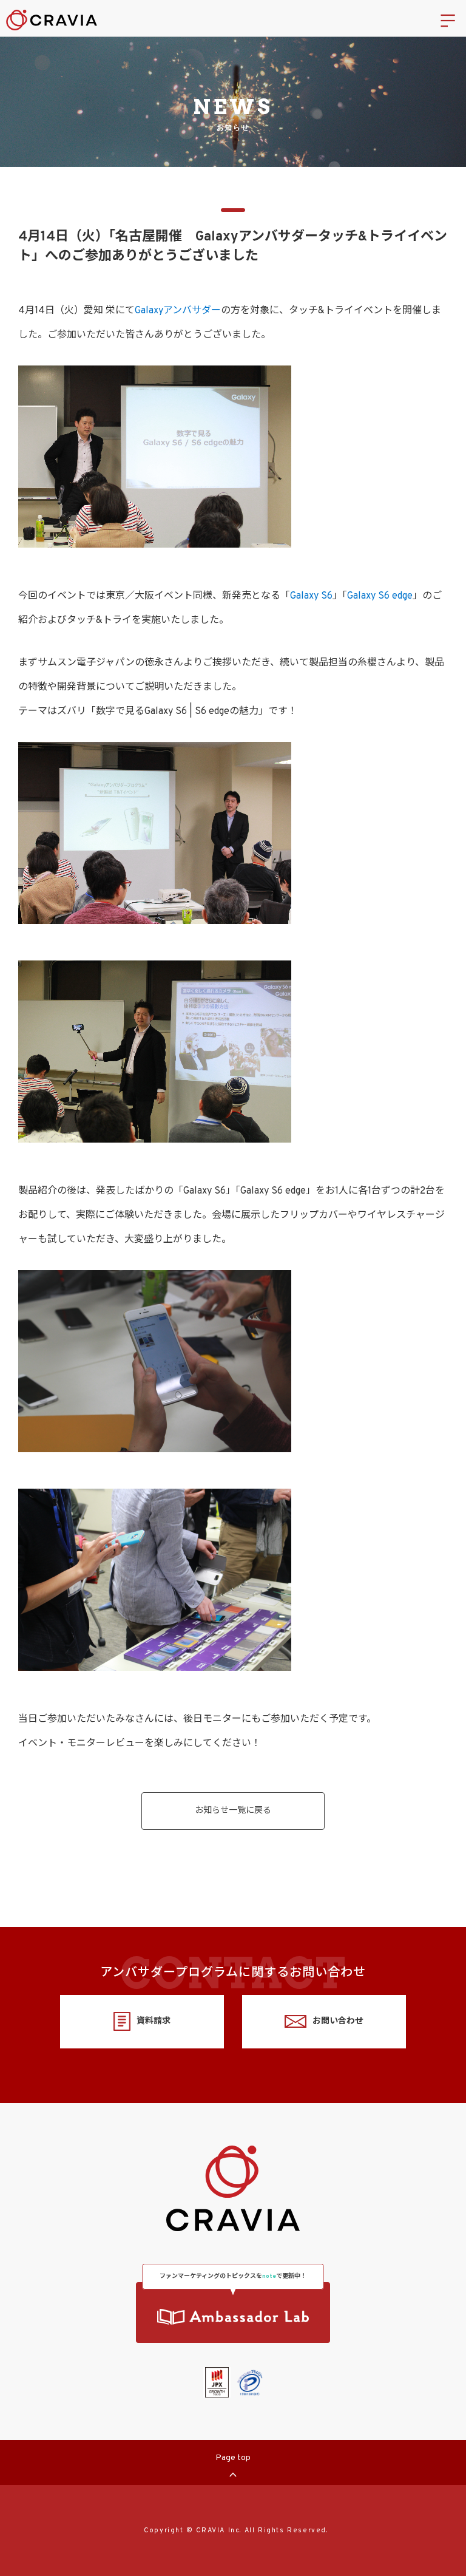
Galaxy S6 (311, 596)
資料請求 (154, 2021)
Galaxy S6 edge (380, 596)
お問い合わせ (338, 2021)
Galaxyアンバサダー (178, 311)
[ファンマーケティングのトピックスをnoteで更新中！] (233, 2313)
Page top (233, 2458)
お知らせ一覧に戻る (233, 1811)
